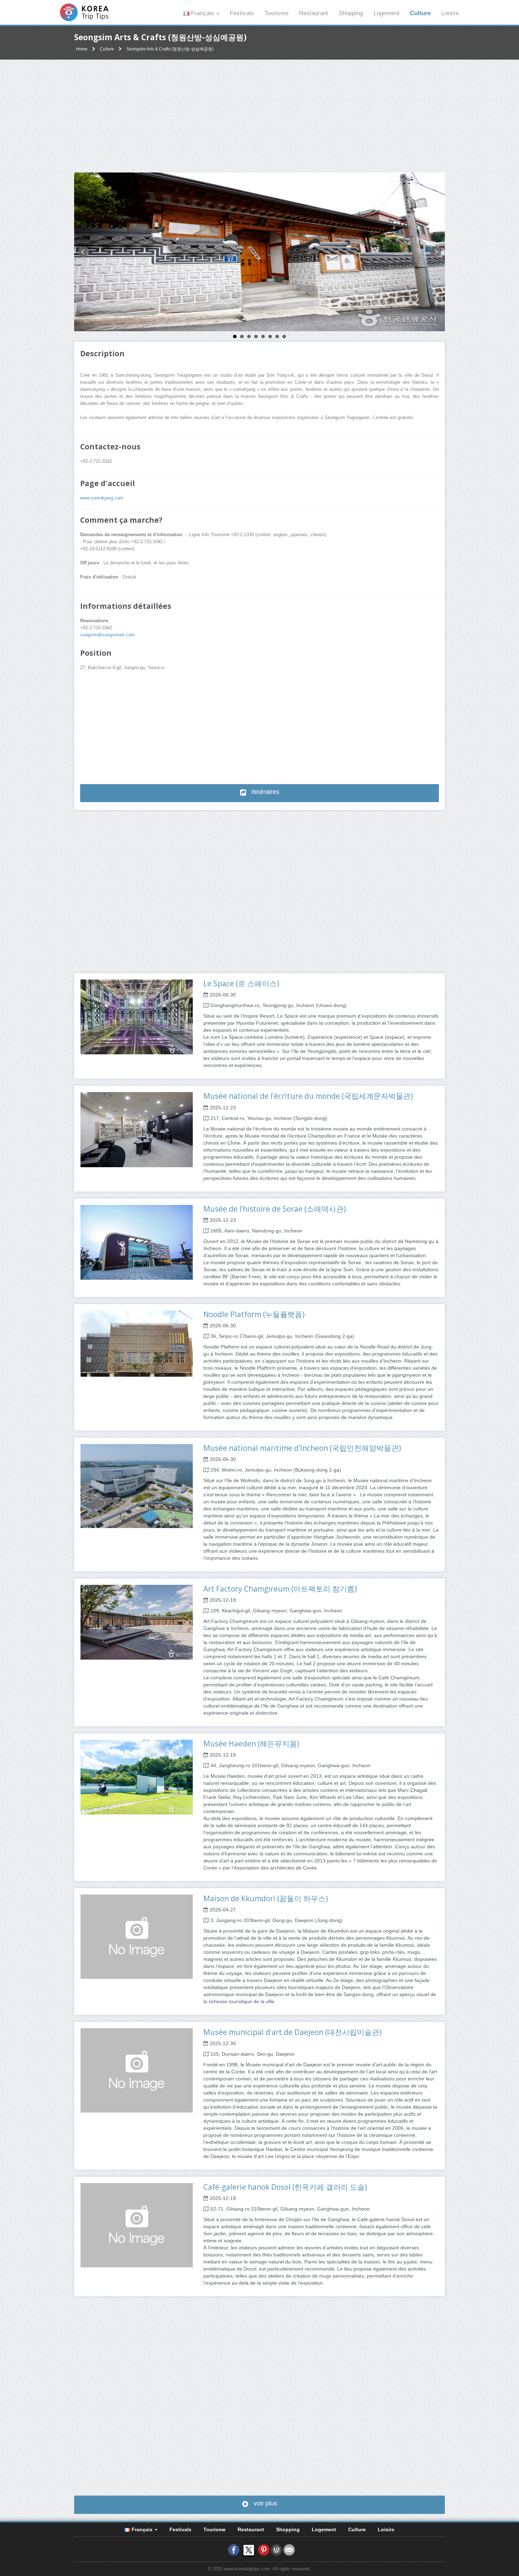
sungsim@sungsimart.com (108, 635)
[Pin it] (264, 2550)
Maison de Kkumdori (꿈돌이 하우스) (266, 1898)
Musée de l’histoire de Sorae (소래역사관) (275, 1209)
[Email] (289, 2550)
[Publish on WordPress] (276, 2550)
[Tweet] (249, 2550)
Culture (420, 13)
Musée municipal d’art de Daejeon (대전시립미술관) (293, 2032)
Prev (83, 252)
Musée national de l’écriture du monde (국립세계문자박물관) (308, 1096)
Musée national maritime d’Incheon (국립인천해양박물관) (302, 1448)
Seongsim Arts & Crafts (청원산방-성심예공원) (170, 49)
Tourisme (276, 13)
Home (82, 49)
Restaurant (314, 13)
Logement (386, 13)
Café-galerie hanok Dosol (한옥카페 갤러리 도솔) (285, 2187)
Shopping (351, 13)
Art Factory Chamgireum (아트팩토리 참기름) (280, 1589)
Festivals (242, 13)
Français (202, 13)
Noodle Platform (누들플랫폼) (254, 1314)
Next (436, 252)
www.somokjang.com (102, 498)
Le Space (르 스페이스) (241, 983)
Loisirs (450, 13)
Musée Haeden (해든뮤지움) (251, 1744)
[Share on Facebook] (234, 2550)
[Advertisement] (259, 116)
